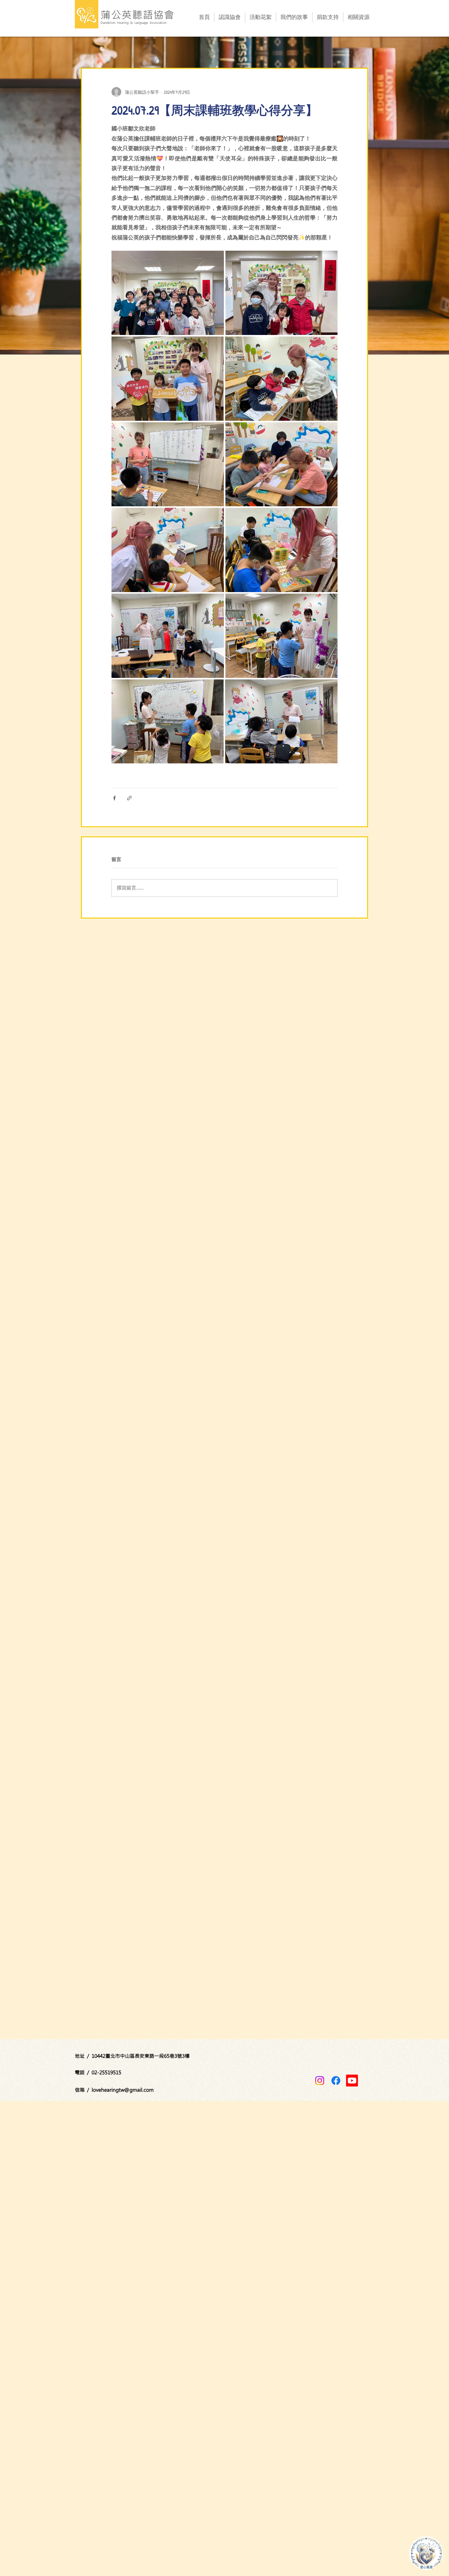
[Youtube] (352, 2081)
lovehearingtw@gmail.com (123, 2090)
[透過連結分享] (129, 798)
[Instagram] (320, 2081)
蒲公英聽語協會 (138, 15)
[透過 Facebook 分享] (114, 798)
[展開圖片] (168, 293)
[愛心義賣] (426, 2553)
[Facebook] (336, 2081)
